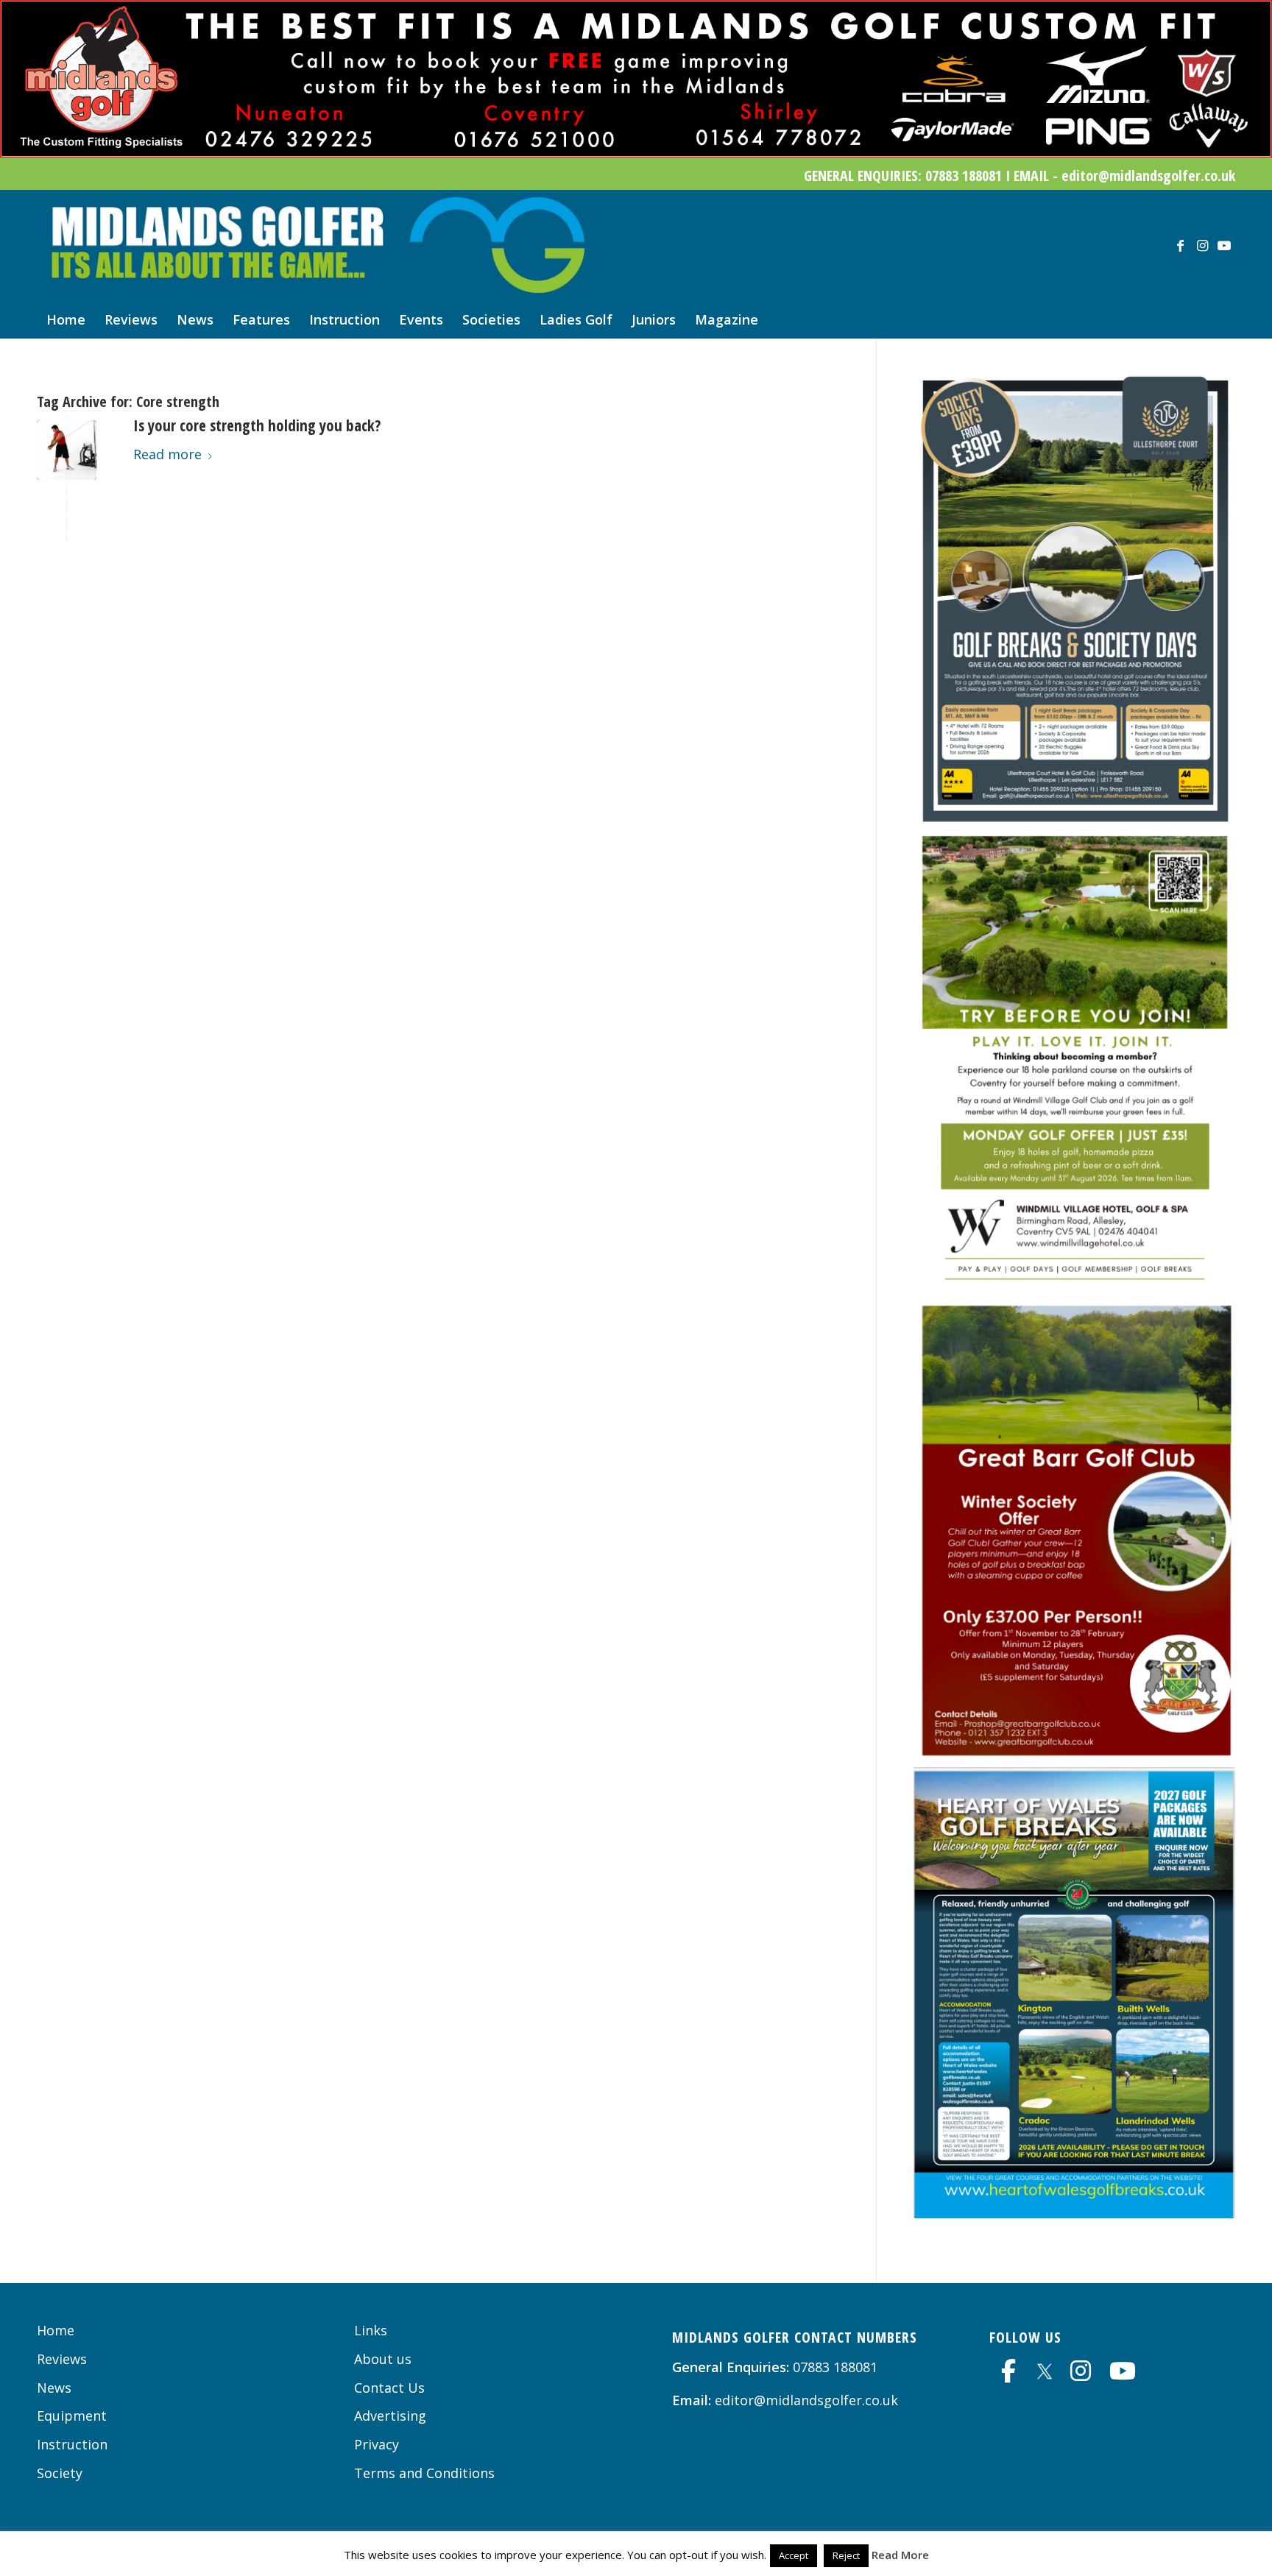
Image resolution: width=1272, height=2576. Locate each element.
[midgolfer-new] (314, 245)
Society (60, 2473)
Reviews (62, 2359)
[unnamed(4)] (67, 450)
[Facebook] (1008, 2371)
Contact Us (389, 2388)
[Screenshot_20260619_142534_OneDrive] (1074, 820)
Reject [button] (846, 2555)
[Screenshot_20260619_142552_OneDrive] (1074, 1756)
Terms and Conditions (424, 2473)
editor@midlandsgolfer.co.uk (806, 2400)
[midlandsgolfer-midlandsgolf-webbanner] (636, 152)
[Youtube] (1123, 2371)
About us (383, 2359)
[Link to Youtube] (1224, 245)
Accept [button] (794, 2555)
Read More (900, 2555)
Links (371, 2330)
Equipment (72, 2416)
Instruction (72, 2444)
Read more (167, 454)
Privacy (377, 2444)
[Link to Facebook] (1180, 245)
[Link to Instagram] (1202, 245)
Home (56, 2330)
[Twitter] (1045, 2369)
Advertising (390, 2416)
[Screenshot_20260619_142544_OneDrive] (1074, 2213)
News (54, 2388)
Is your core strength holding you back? (257, 425)
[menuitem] (66, 319)
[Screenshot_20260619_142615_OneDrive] (1074, 1287)
